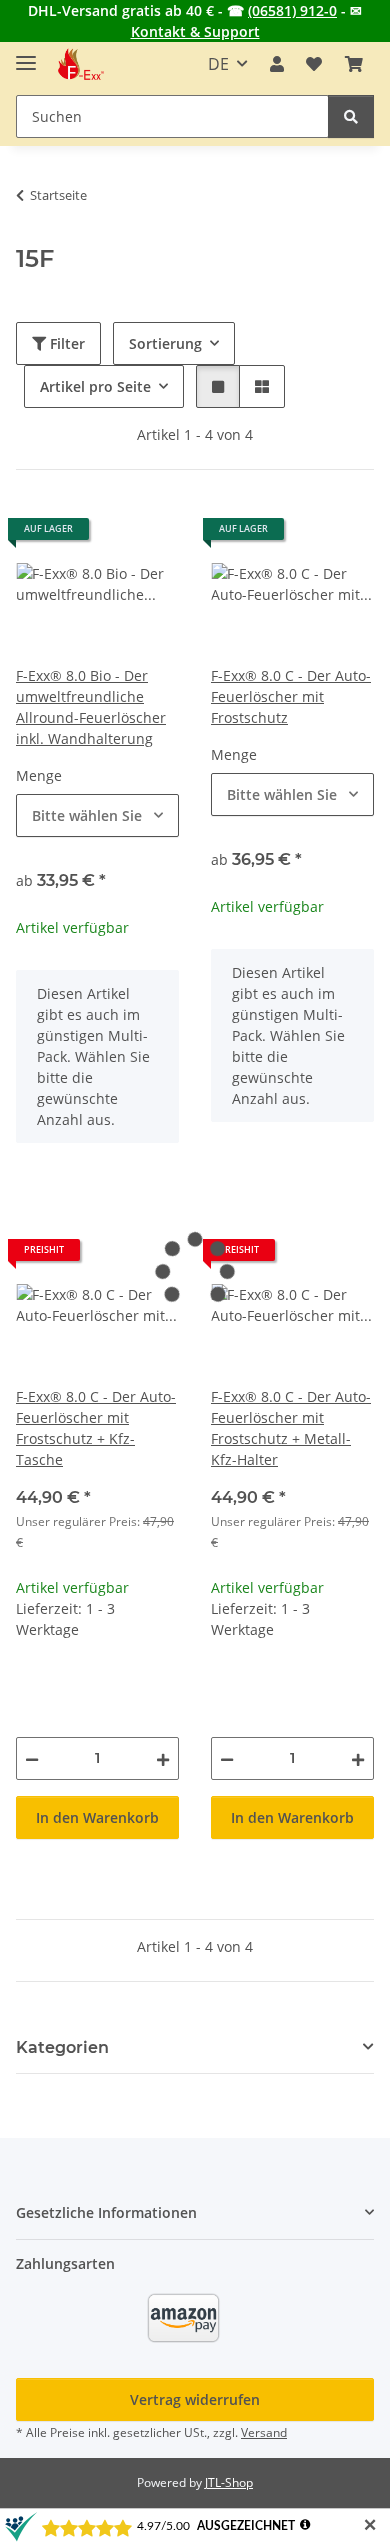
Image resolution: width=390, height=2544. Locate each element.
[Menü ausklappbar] (26, 54)
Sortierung (165, 343)
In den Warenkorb (97, 1817)
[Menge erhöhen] (163, 1758)
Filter (65, 343)
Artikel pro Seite (95, 386)
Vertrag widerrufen (195, 2399)
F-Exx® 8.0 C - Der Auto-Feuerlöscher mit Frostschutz (291, 696)
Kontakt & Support (195, 31)
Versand (264, 2432)
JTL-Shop (229, 2482)
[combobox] (97, 815)
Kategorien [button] (62, 2047)
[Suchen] (351, 116)
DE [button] (218, 64)
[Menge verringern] (32, 1758)
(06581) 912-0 (292, 10)
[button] (277, 64)
